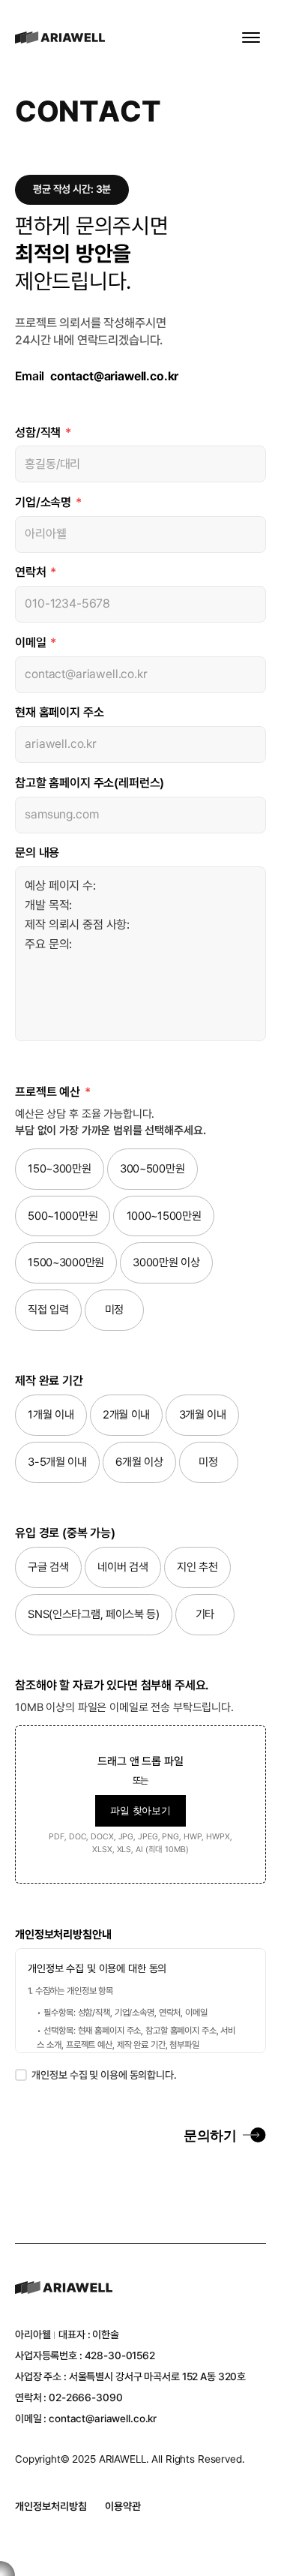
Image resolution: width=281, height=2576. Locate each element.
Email (97, 376)
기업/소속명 (48, 502)
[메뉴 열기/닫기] (251, 38)
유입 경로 (65, 1533)
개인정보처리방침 (51, 2506)
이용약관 (123, 2506)
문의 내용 (37, 853)
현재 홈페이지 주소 (59, 712)
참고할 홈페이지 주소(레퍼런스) (90, 783)
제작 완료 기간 (49, 1381)
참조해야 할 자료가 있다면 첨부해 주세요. (112, 1685)
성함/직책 (43, 432)
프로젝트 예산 (53, 1092)
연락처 (36, 572)
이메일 (36, 642)
